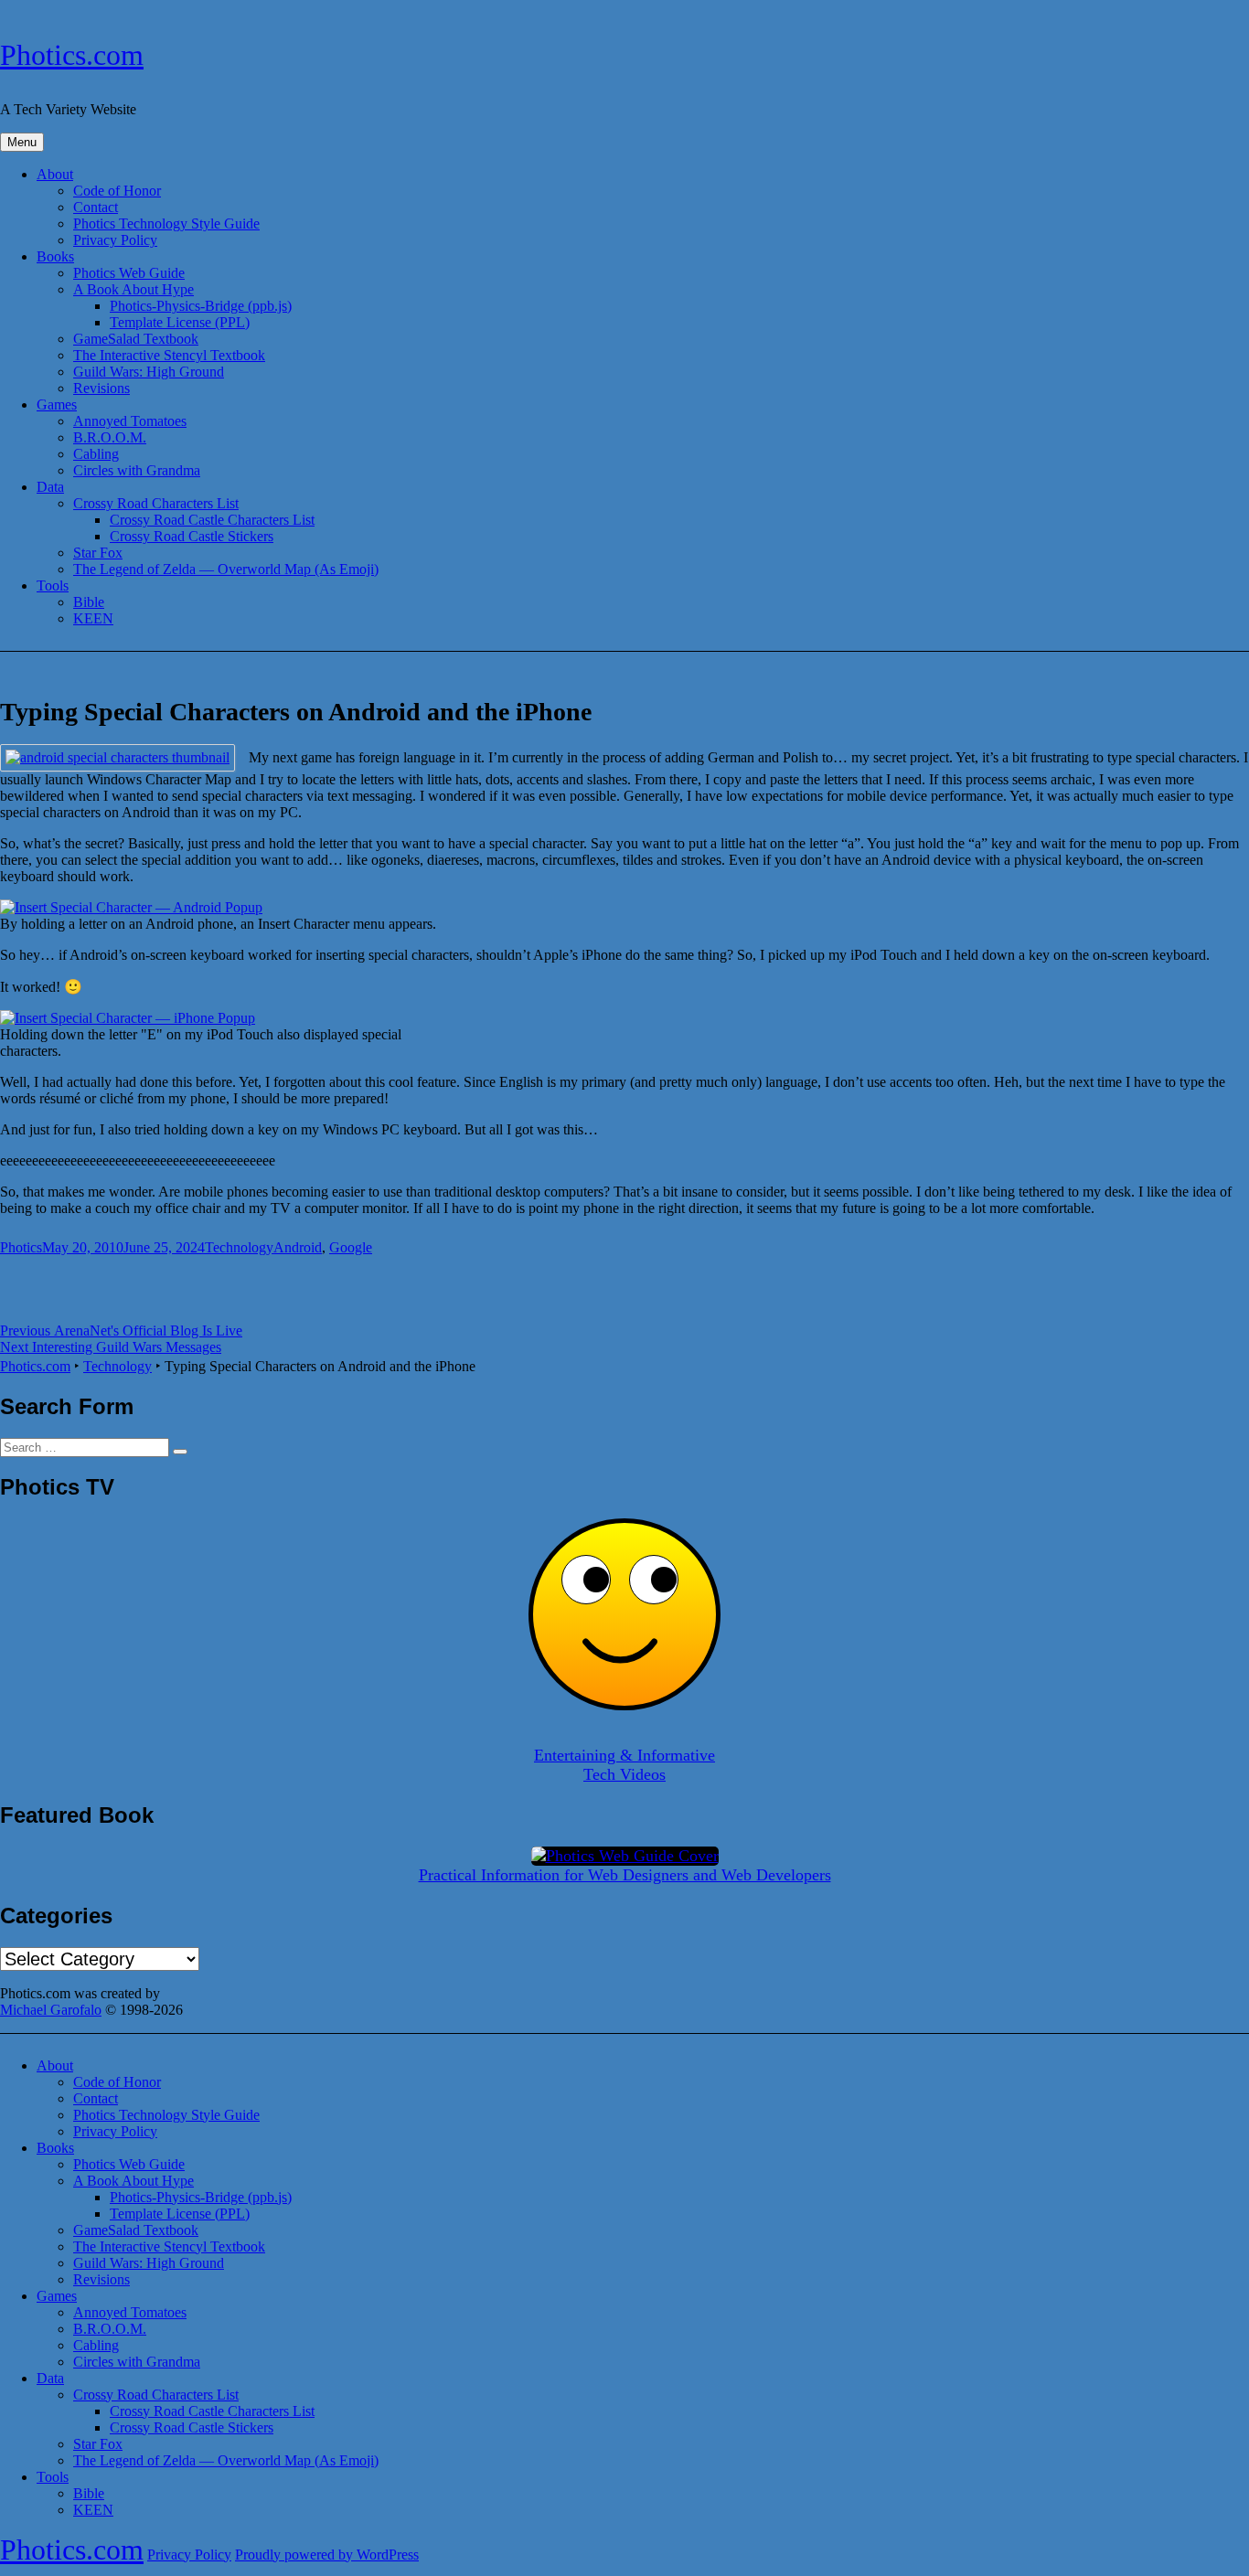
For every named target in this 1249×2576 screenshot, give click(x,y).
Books (55, 256)
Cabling (96, 454)
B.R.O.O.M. (110, 437)
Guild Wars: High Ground (149, 372)
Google (351, 1247)
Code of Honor (117, 191)
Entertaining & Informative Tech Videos (624, 1765)
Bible (89, 602)
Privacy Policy (115, 240)
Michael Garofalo (51, 2010)
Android (298, 1247)
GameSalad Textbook (136, 339)
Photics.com (72, 55)
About (55, 174)
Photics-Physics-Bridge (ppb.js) (201, 306)
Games (57, 404)
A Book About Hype (133, 289)
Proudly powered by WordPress (327, 2555)
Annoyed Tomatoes (130, 421)
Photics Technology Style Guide (166, 224)
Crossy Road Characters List (156, 503)
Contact (96, 207)
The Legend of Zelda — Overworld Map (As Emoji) (226, 569)
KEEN (93, 618)
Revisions (101, 388)
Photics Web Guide (129, 273)
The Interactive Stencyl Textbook (169, 355)
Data (50, 487)
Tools (53, 585)
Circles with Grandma (137, 470)
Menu (22, 142)
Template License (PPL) (180, 322)
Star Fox (98, 553)
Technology (239, 1247)
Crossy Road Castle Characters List (212, 520)
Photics (21, 1247)
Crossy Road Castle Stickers (192, 536)
